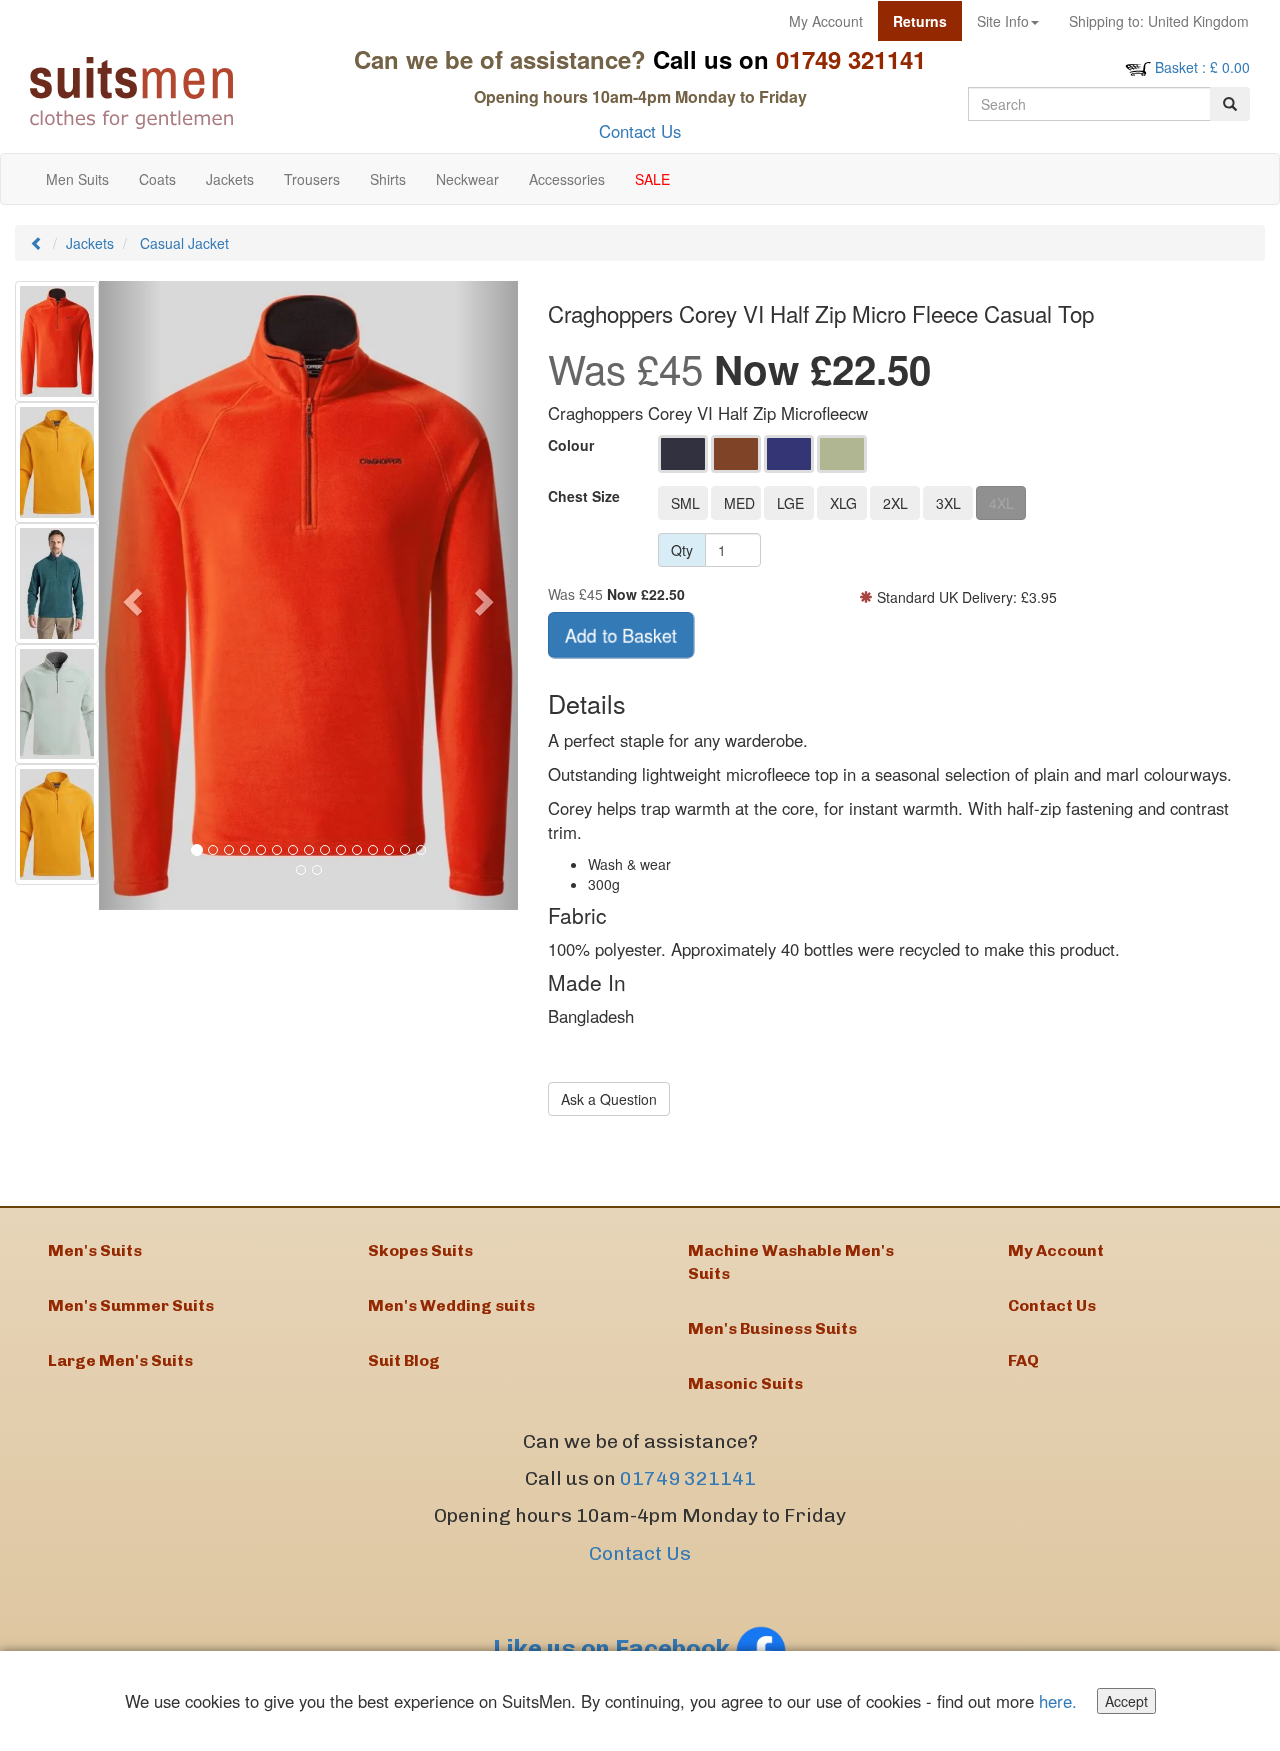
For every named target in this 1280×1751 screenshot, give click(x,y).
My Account (826, 21)
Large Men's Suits (120, 1360)
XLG (843, 503)
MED (739, 503)
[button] (130, 595)
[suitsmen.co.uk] (171, 93)
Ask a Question (609, 1099)
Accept (1126, 1701)
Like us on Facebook (614, 1648)
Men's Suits (95, 1250)
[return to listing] (37, 243)
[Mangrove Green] (683, 454)
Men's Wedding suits (451, 1305)
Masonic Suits (745, 1383)
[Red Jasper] (736, 454)
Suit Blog (404, 1360)
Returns (920, 21)
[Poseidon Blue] (789, 454)
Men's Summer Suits (131, 1305)
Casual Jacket (184, 243)
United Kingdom (1159, 21)
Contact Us (640, 131)
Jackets (90, 243)
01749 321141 (688, 1478)
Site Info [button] (1003, 21)
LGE (790, 503)
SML (685, 503)
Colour (571, 445)
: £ (1202, 67)
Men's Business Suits (772, 1328)
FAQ (1023, 1360)
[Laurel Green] (842, 454)
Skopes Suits (420, 1250)
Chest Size (584, 496)
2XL (895, 503)
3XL (948, 503)
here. (1058, 1701)
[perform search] (1230, 104)
